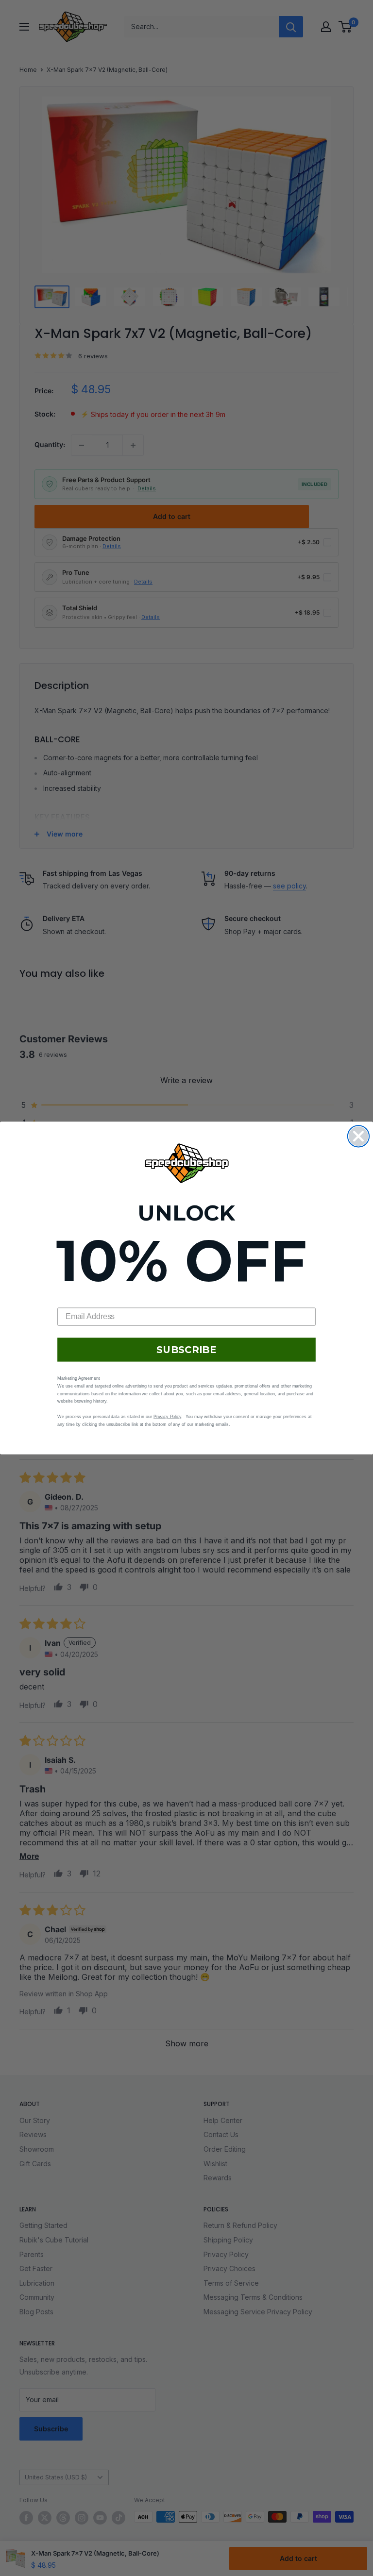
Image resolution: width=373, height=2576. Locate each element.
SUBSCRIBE (186, 1350)
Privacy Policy (167, 1417)
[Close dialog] (358, 1136)
